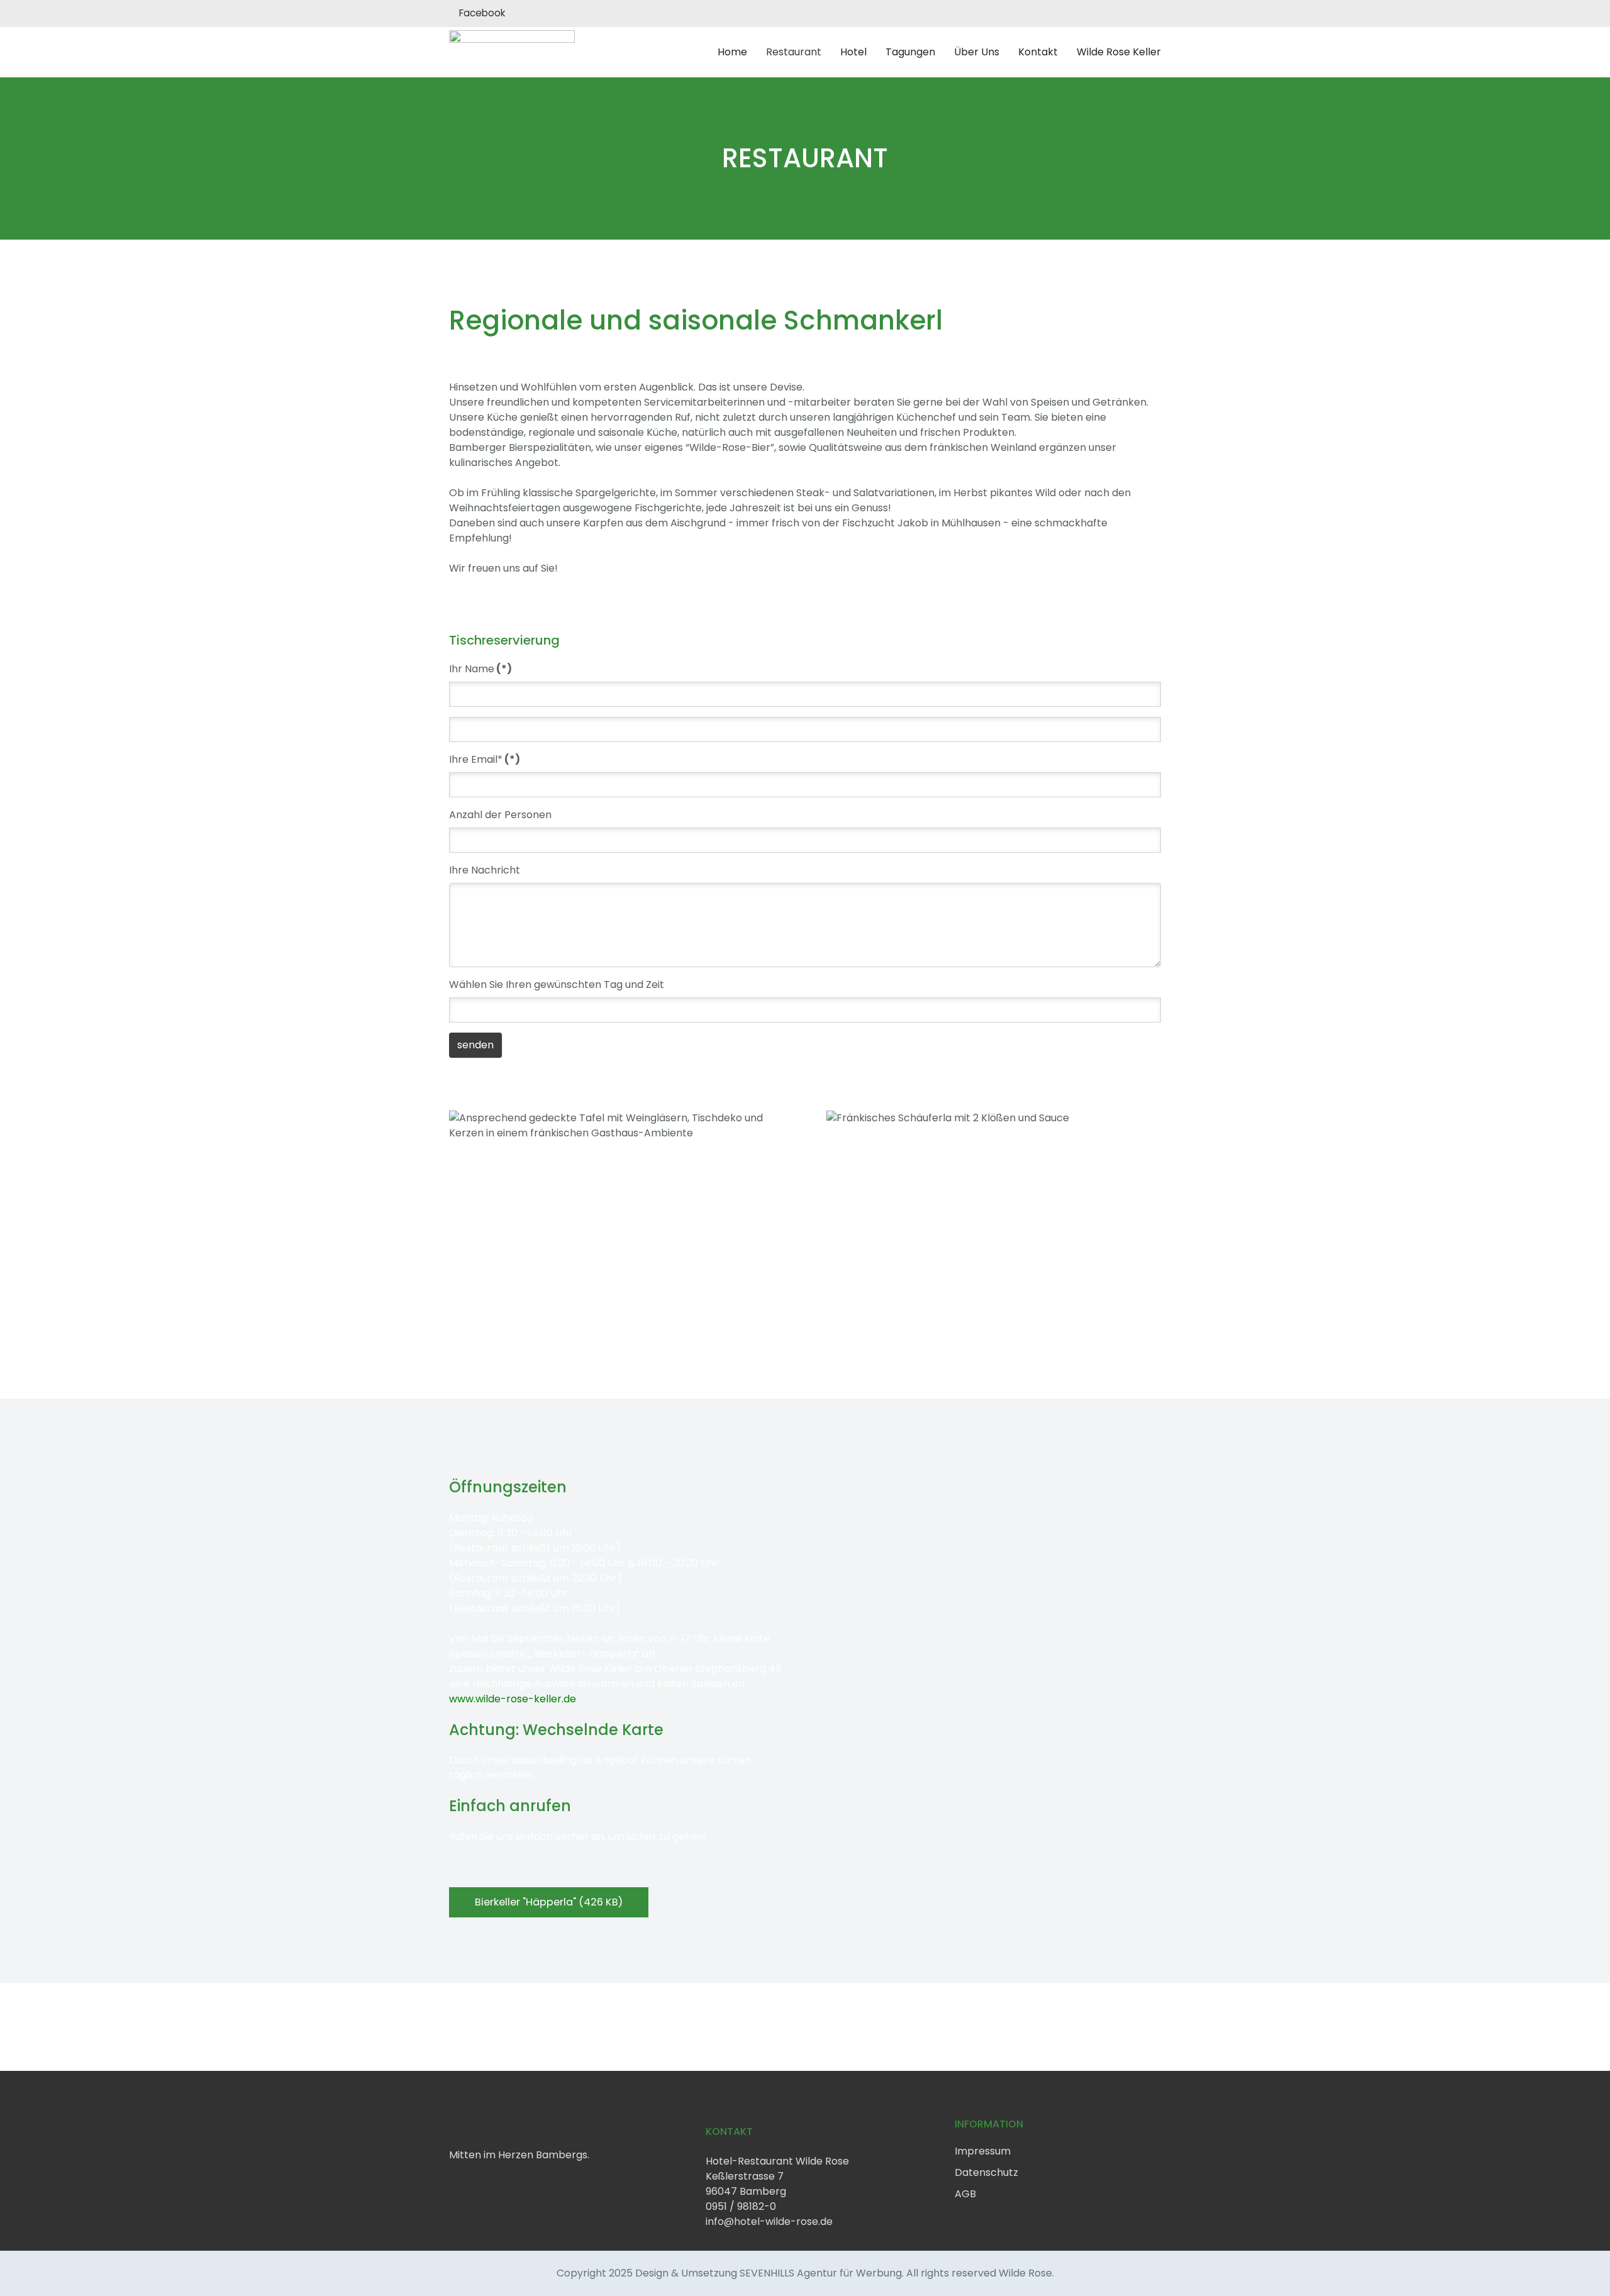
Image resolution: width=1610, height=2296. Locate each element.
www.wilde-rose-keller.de (513, 1699)
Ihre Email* (485, 759)
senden (475, 1045)
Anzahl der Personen (500, 815)
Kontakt (1038, 52)
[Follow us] (453, 2182)
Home (732, 52)
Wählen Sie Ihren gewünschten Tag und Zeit (557, 984)
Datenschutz (986, 2172)
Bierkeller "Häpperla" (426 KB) (549, 1902)
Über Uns (977, 52)
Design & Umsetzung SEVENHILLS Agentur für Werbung (769, 2273)
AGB (965, 2194)
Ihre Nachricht (485, 870)
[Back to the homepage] (512, 52)
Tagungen (910, 52)
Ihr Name (480, 669)
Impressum (983, 2151)
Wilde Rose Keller (1119, 52)
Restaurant (794, 52)
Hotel (853, 52)
